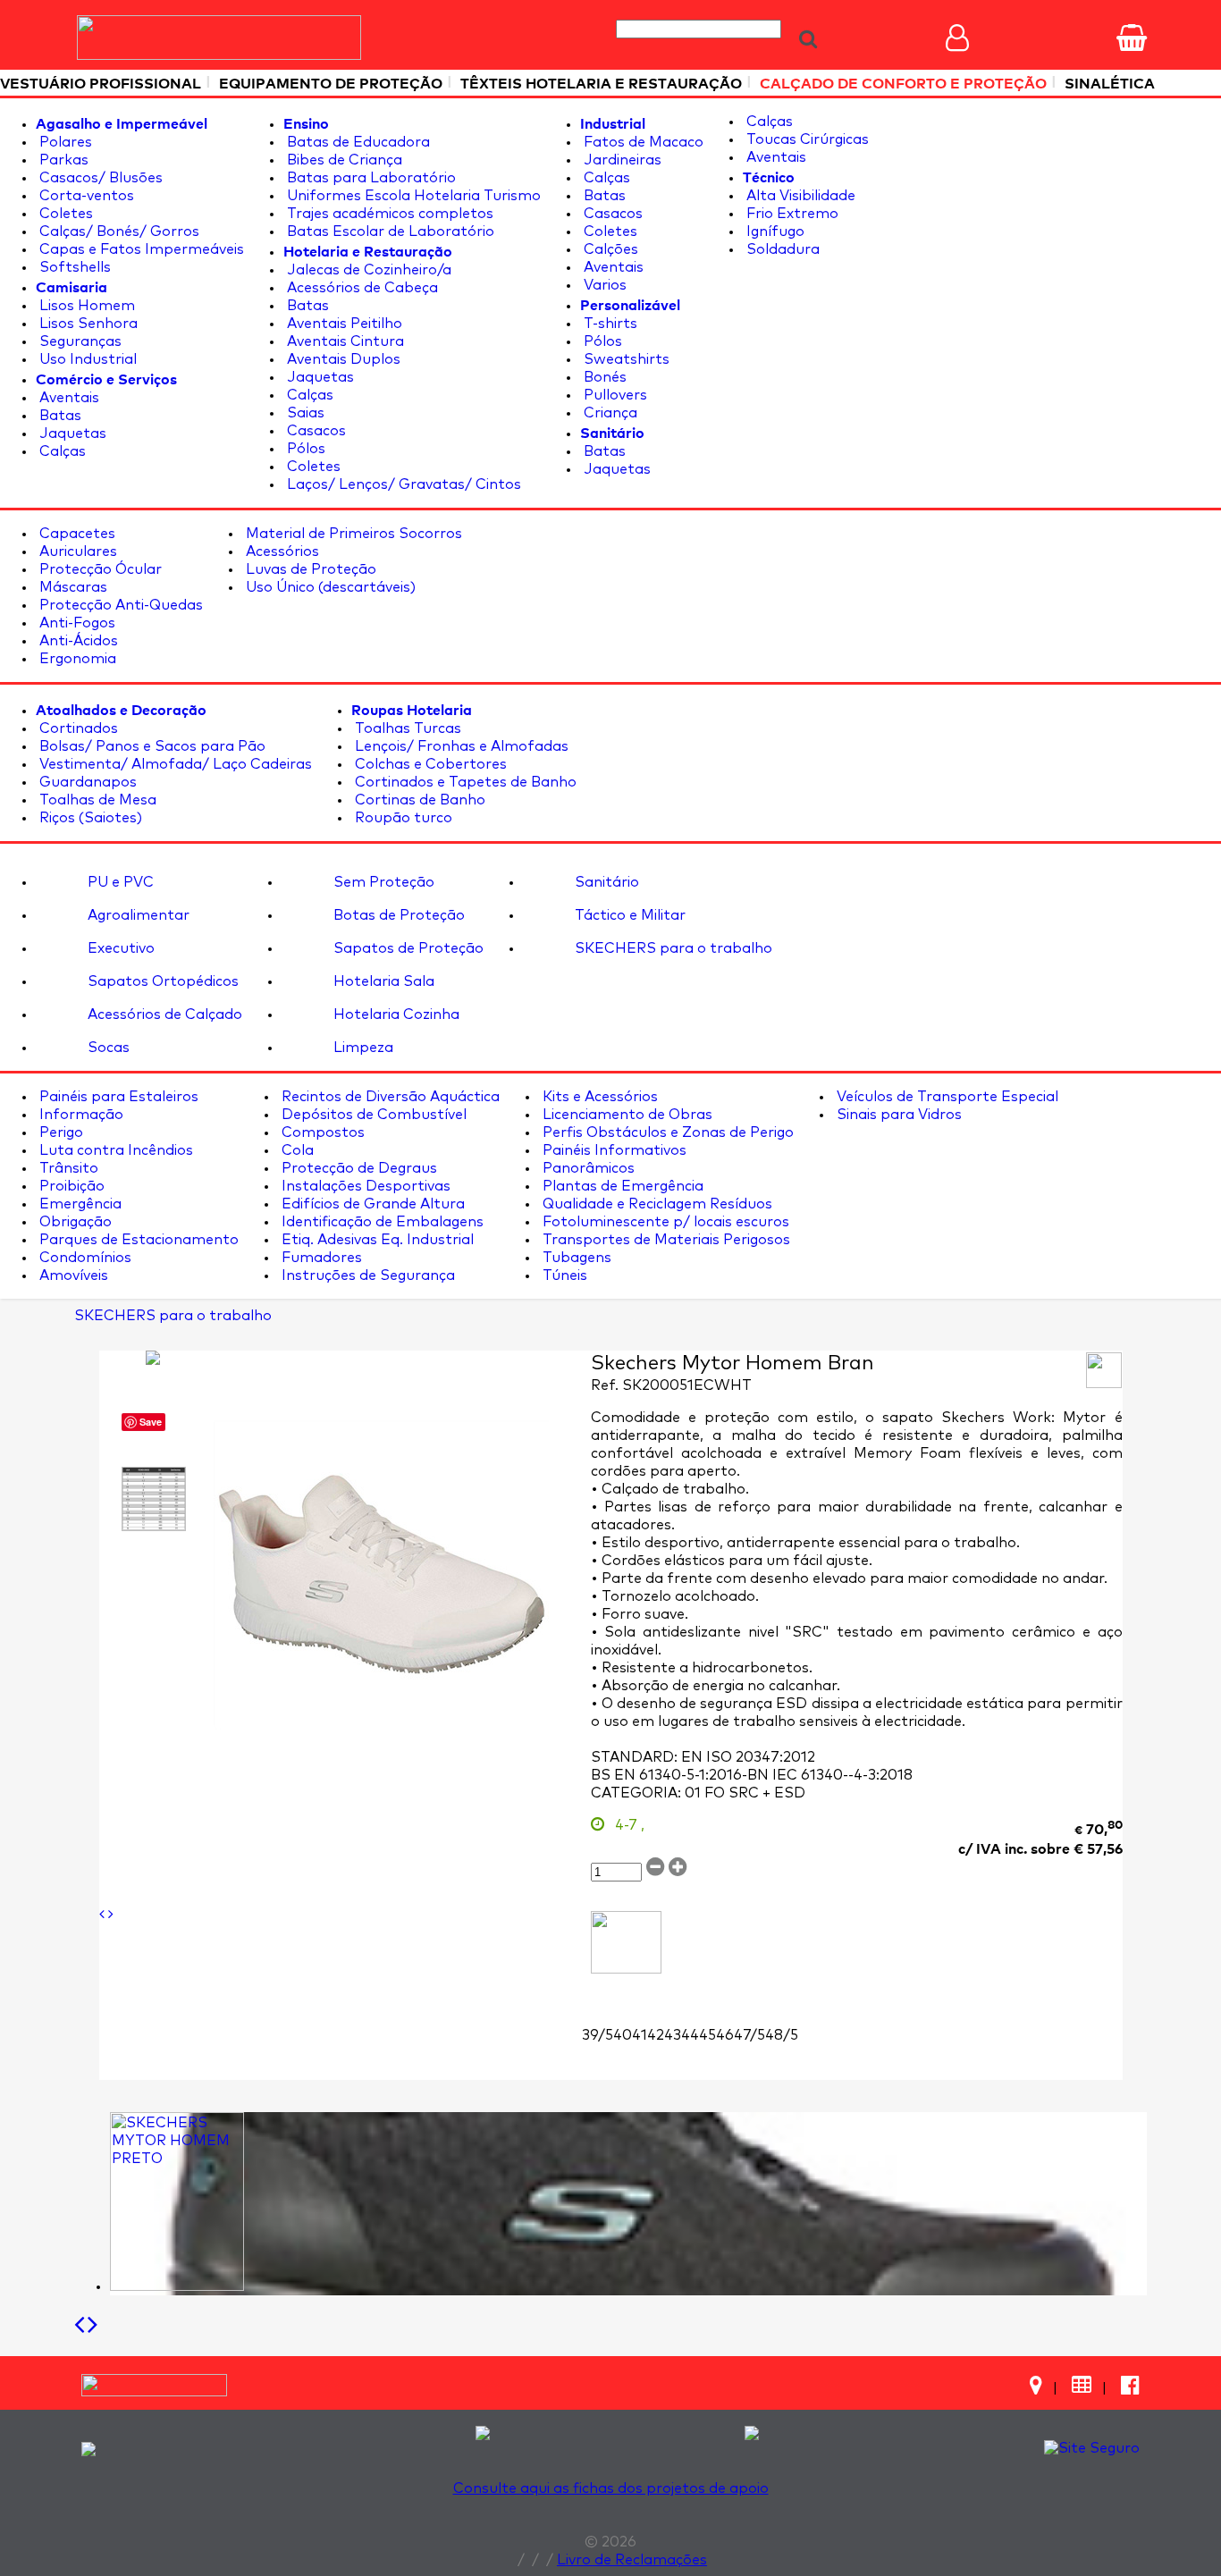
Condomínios (84, 1258)
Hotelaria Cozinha (395, 1014)
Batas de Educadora (357, 142)
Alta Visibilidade (799, 196)
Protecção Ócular (99, 569)
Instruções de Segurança (366, 1275)
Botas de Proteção (397, 915)
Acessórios (281, 551)
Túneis (563, 1275)
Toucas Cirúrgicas (806, 139)
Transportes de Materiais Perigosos (665, 1240)
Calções (609, 249)
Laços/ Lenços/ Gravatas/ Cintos (402, 484)
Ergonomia (76, 659)
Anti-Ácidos (77, 641)
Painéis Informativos (613, 1150)
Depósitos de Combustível (372, 1115)
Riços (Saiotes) (89, 818)
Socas (107, 1048)
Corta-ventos (85, 196)
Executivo (119, 948)
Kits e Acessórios (598, 1097)
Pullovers (614, 395)
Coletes (64, 214)
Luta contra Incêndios (114, 1150)
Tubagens (575, 1258)
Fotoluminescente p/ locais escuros (664, 1222)
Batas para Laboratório (370, 178)
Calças (61, 451)
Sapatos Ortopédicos (161, 981)
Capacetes (76, 534)
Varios (603, 285)
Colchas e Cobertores (429, 764)
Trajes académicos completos (388, 214)
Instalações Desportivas (364, 1186)
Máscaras (72, 587)
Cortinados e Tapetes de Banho (464, 782)
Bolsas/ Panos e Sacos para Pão (151, 746)
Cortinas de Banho (418, 800)
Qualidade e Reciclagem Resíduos (656, 1204)
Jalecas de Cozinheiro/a (367, 270)
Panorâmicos (587, 1168)
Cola (296, 1150)
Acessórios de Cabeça (361, 288)
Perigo (59, 1132)
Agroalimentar (137, 915)
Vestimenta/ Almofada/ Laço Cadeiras (174, 764)
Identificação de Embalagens (381, 1222)
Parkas (62, 160)
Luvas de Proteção (309, 569)
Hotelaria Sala (382, 981)
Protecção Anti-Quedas (119, 605)
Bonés (603, 377)
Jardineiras (621, 160)
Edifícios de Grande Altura (371, 1204)
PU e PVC (119, 882)
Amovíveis (72, 1275)
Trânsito (67, 1168)
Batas (59, 416)
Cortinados (77, 728)
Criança (609, 413)
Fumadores (320, 1258)
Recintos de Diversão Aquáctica (389, 1097)
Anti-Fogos (76, 623)
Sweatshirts (625, 359)
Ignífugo (774, 232)
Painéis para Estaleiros (117, 1097)
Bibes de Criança (343, 160)
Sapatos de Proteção (407, 948)
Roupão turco (402, 818)
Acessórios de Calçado (163, 1014)
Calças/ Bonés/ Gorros (118, 232)
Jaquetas (71, 434)
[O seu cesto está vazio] (1132, 38)
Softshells (73, 267)
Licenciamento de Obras (626, 1115)
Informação (80, 1115)
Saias (304, 413)
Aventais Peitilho (343, 324)
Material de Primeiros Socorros (352, 534)
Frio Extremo (791, 214)
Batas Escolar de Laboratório (389, 232)
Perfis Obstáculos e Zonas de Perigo (666, 1132)
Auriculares (76, 551)
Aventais (67, 398)
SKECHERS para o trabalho (672, 948)
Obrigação (74, 1222)
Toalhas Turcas (406, 728)
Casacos (315, 431)
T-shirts (609, 324)
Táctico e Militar (628, 915)
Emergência (79, 1204)
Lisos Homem (85, 306)
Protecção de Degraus (358, 1168)
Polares (64, 142)
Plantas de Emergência (621, 1186)
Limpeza (362, 1048)
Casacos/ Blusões (99, 178)
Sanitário (605, 882)
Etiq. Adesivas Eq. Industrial (376, 1240)
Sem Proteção (382, 882)
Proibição (70, 1186)
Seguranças (79, 341)
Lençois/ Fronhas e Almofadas (460, 746)
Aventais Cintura (344, 341)
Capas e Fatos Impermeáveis (140, 249)
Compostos (321, 1132)
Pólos (304, 449)
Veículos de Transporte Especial (946, 1097)
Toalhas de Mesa (96, 800)
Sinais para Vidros (897, 1115)
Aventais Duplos (342, 359)
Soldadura (781, 249)
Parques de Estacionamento (137, 1240)
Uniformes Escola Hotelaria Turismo (412, 196)
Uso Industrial (86, 359)
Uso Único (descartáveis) (329, 587)
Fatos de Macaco (642, 142)
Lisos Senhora (87, 324)
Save (151, 1422)
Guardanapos (86, 782)
